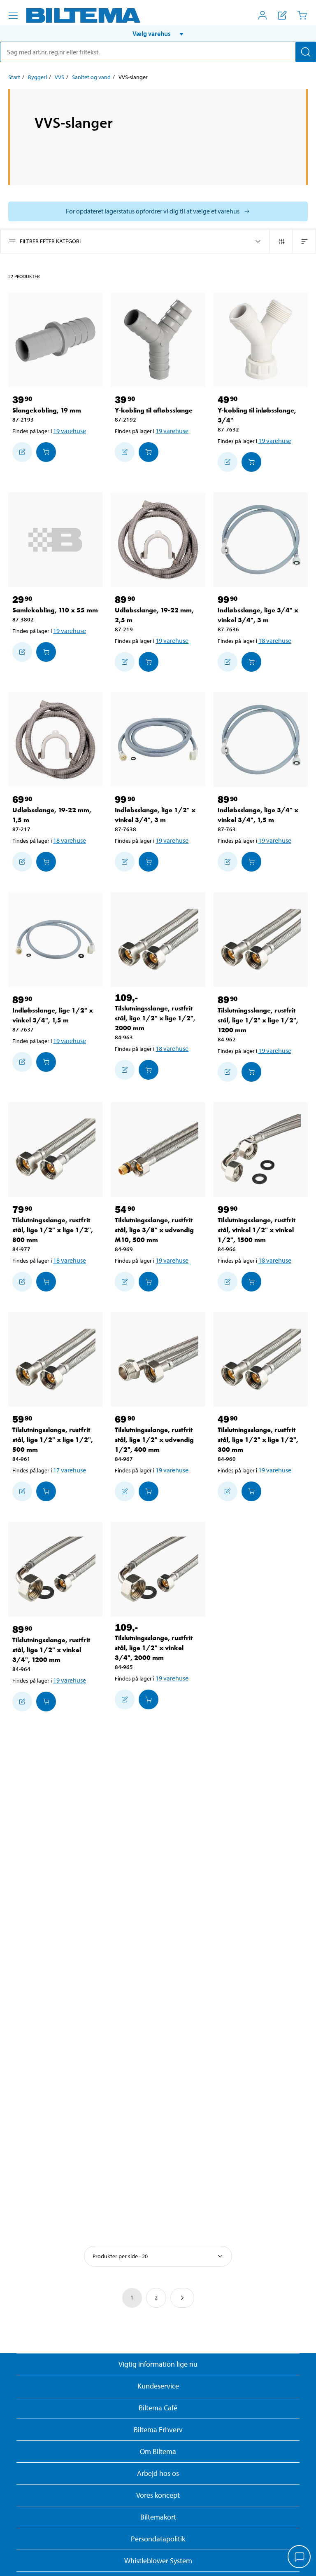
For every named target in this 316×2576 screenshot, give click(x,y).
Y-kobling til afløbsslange (154, 410)
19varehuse (70, 431)
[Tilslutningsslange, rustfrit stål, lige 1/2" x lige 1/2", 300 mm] (261, 1359)
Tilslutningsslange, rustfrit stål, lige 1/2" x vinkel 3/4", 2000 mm (154, 1648)
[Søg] (306, 52)
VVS (59, 77)
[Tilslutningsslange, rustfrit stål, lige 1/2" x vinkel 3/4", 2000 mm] (158, 1569)
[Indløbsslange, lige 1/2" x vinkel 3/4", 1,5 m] (55, 939)
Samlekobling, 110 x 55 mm (55, 610)
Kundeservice (158, 2386)
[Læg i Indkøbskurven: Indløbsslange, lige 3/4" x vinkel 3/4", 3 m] (251, 662)
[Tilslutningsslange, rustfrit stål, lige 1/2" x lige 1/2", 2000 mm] (158, 939)
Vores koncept (158, 2495)
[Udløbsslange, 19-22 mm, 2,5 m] (158, 540)
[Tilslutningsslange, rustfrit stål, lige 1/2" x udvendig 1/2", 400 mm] (158, 1359)
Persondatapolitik (158, 2539)
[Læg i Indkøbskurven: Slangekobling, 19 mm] (46, 452)
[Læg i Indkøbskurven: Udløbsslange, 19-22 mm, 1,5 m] (46, 862)
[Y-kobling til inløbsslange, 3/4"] (261, 340)
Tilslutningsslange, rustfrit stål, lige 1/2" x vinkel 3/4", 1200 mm (51, 1650)
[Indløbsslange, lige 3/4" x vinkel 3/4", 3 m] (261, 540)
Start (14, 77)
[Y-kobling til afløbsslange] (158, 340)
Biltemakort (158, 2517)
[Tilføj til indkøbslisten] (22, 452)
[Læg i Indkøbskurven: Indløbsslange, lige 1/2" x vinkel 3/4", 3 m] (149, 862)
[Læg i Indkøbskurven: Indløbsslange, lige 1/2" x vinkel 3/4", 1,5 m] (46, 1062)
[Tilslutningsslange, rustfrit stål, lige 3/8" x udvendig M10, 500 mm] (158, 1150)
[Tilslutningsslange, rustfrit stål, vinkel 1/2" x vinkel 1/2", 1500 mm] (261, 1150)
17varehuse (70, 1470)
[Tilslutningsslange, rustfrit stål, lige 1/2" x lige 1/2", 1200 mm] (261, 939)
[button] (158, 33)
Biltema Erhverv (158, 2430)
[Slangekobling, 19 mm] (55, 340)
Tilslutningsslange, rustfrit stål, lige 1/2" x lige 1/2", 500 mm (53, 1440)
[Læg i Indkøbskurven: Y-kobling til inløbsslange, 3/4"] (251, 462)
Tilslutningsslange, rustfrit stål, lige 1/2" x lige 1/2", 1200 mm (258, 1020)
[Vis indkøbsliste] (282, 15)
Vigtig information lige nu (158, 2364)
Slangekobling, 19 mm (47, 410)
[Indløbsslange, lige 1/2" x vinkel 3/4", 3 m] (158, 740)
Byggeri (37, 77)
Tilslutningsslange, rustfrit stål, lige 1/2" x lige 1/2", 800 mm (53, 1230)
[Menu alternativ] (13, 16)
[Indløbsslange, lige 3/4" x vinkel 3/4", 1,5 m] (261, 740)
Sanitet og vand (91, 77)
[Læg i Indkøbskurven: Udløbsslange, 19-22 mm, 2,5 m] (149, 662)
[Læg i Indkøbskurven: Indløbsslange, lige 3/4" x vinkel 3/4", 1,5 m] (251, 862)
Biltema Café (158, 2408)
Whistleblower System (158, 2561)
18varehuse (275, 640)
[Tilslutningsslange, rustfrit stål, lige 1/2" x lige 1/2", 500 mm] (55, 1359)
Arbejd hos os (158, 2473)
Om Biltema (158, 2451)
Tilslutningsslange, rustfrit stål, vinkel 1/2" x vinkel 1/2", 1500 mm (257, 1230)
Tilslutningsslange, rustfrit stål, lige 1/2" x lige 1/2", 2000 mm (155, 1018)
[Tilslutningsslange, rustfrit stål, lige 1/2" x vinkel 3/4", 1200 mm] (55, 1569)
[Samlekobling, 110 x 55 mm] (55, 540)
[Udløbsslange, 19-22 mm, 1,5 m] (55, 740)
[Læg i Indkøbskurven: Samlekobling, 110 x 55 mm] (46, 652)
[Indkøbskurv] (302, 15)
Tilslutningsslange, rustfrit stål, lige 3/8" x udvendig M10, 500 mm (154, 1230)
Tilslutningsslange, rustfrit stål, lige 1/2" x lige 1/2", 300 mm (258, 1440)
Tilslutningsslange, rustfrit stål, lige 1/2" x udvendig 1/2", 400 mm (154, 1440)
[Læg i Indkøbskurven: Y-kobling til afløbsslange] (149, 452)
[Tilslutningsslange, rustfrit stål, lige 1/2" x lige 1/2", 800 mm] (55, 1150)
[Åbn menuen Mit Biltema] (263, 15)
